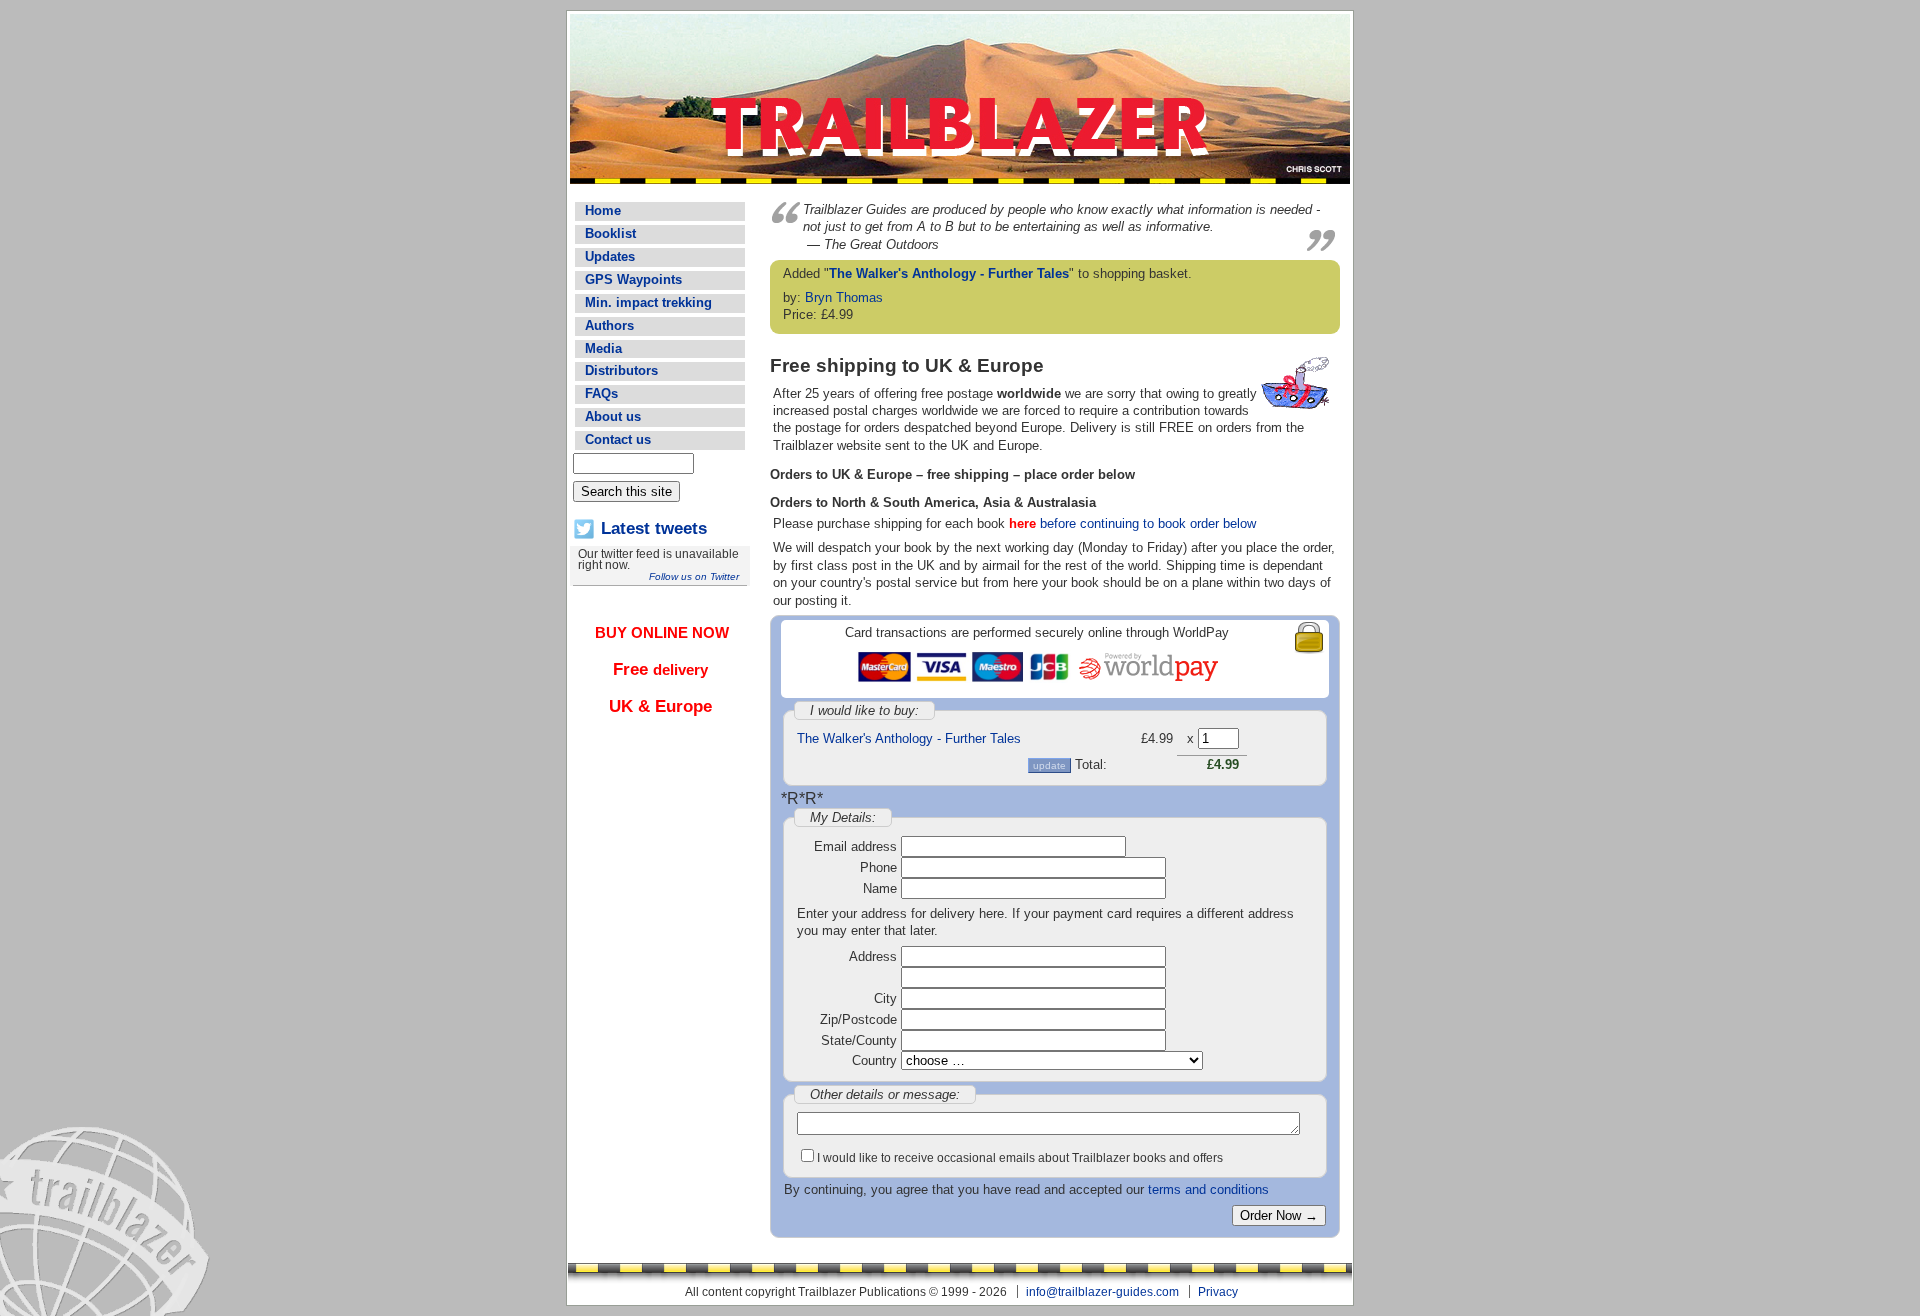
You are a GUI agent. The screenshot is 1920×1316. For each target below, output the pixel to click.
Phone (878, 867)
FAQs (601, 393)
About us (613, 416)
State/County (859, 1040)
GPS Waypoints (633, 279)
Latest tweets (654, 528)
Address (873, 956)
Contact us (618, 439)
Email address (855, 846)
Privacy (1218, 1291)
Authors (609, 325)
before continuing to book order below (1132, 523)
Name (880, 888)
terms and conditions (1208, 1189)
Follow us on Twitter (694, 576)
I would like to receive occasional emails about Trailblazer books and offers (1020, 1157)
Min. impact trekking (648, 302)
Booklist (610, 233)
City (885, 998)
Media (603, 348)
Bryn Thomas (844, 297)
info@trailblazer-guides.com (1102, 1291)
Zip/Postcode (858, 1019)
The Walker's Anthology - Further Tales (949, 273)
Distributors (621, 370)
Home (603, 210)
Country (874, 1060)
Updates (610, 256)
